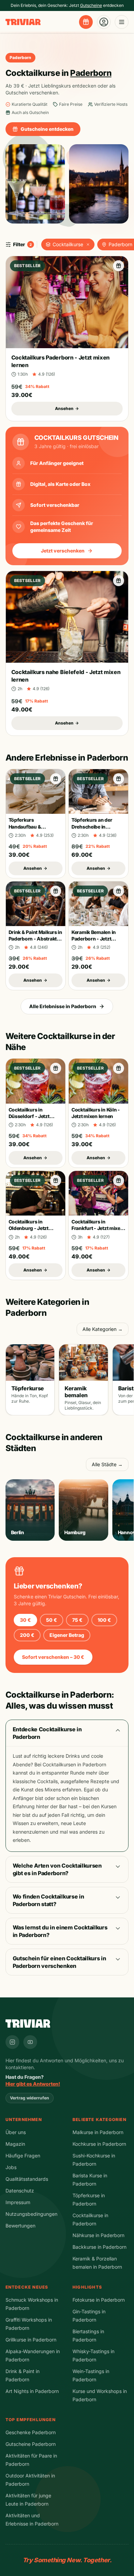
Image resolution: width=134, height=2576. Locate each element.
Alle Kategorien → (103, 1329)
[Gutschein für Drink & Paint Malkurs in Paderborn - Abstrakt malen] (56, 891)
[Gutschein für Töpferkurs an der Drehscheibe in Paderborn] (119, 779)
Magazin (15, 2144)
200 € (27, 1635)
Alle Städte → (107, 1464)
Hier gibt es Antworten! (33, 2084)
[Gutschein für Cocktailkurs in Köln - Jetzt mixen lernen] (119, 1068)
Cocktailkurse (68, 244)
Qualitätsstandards (27, 2179)
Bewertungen (20, 2226)
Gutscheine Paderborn (31, 2444)
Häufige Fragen (23, 2156)
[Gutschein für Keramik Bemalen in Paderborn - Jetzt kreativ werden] (119, 891)
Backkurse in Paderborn (99, 2247)
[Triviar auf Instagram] (12, 2042)
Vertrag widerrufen (30, 2098)
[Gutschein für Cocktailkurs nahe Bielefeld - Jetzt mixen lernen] (119, 581)
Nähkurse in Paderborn (98, 2235)
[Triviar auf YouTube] (30, 2042)
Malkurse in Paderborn (98, 2132)
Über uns (16, 2132)
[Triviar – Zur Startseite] (23, 22)
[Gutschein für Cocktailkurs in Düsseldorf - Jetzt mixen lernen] (56, 1068)
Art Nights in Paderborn (32, 2391)
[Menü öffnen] (122, 22)
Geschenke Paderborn (31, 2432)
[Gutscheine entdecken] (86, 22)
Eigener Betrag (67, 1635)
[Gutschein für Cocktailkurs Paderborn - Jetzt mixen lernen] (119, 266)
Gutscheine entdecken (47, 129)
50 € (52, 1620)
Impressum (18, 2202)
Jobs (11, 2167)
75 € (77, 1620)
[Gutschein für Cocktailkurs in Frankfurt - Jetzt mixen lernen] (119, 1181)
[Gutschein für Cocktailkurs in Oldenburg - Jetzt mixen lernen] (56, 1181)
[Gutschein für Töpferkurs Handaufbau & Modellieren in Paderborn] (56, 779)
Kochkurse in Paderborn (99, 2144)
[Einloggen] (104, 22)
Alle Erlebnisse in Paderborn (63, 1006)
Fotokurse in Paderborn (99, 2300)
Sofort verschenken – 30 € (53, 1657)
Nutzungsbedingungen (31, 2214)
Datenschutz (20, 2191)
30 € (25, 1620)
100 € (104, 1620)
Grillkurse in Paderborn (31, 2340)
